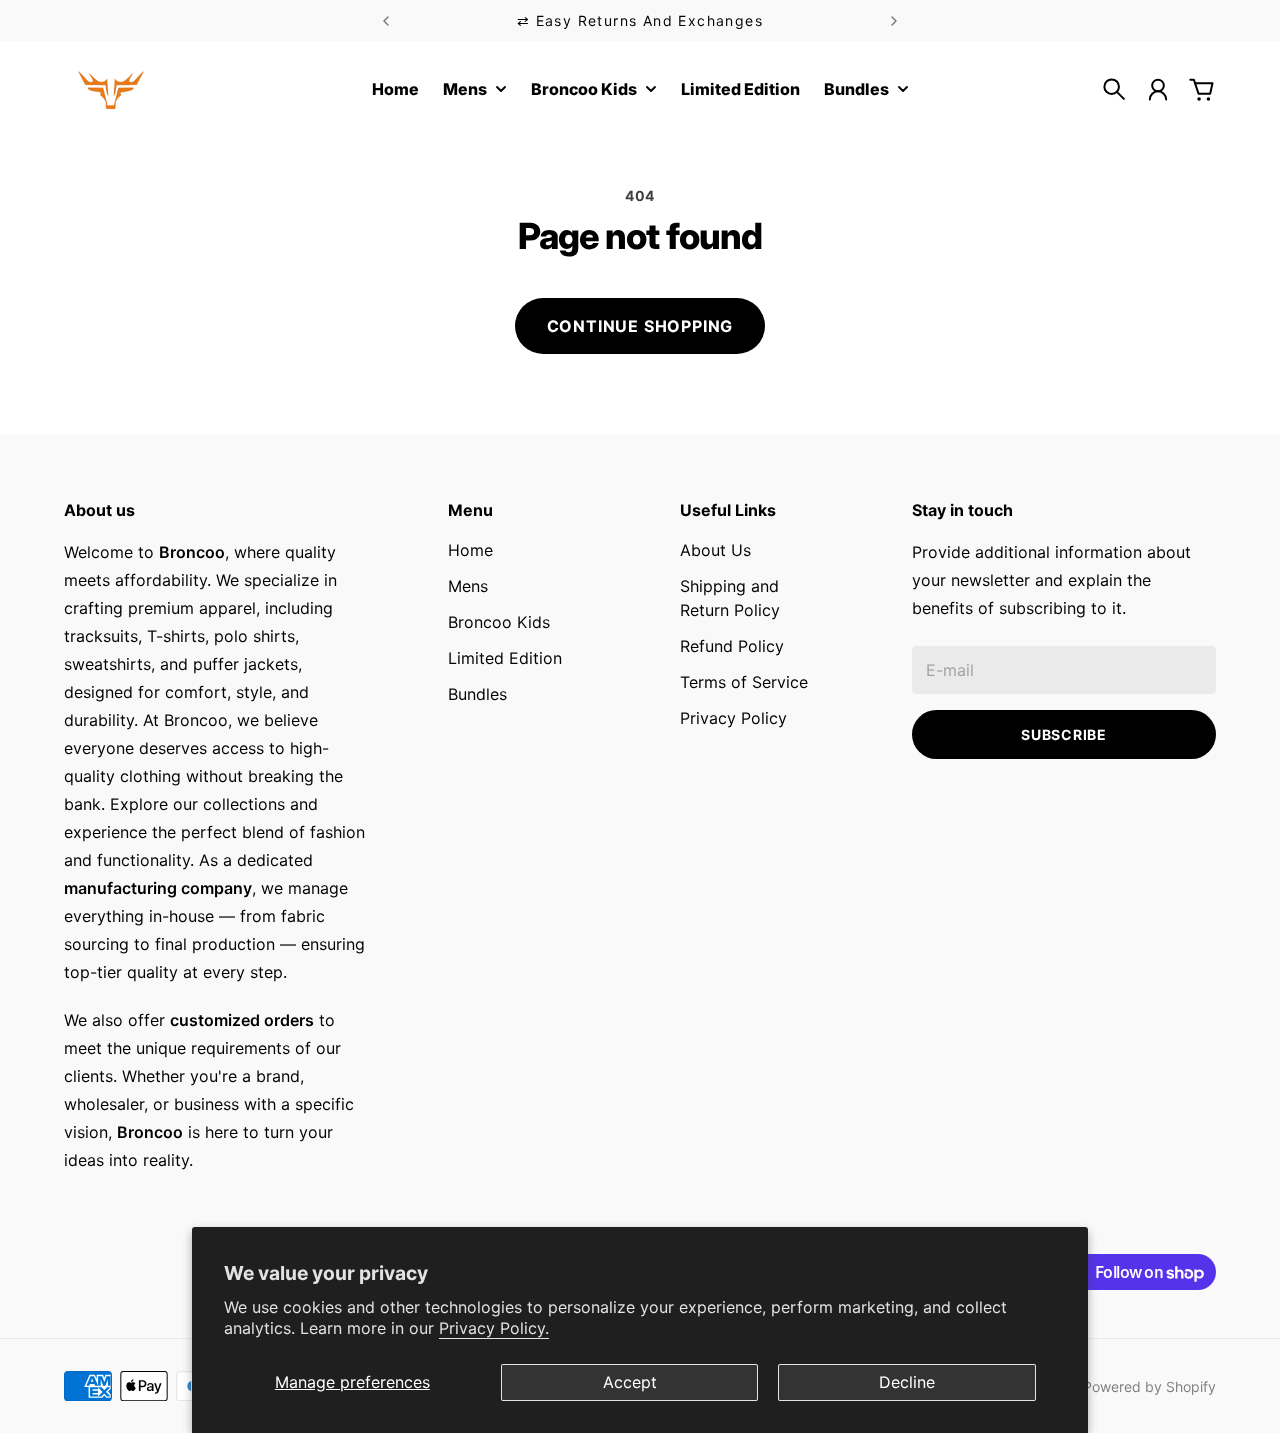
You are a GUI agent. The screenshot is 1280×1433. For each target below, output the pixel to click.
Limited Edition (505, 658)
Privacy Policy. (494, 1328)
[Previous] (386, 20)
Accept (630, 1382)
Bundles (477, 694)
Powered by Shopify (1149, 1386)
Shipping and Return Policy (730, 598)
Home (470, 550)
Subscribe (1063, 734)
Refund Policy (732, 646)
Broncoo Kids (499, 622)
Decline (907, 1382)
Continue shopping (640, 326)
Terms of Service (744, 682)
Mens (468, 586)
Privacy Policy (733, 718)
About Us (715, 550)
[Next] (894, 20)
